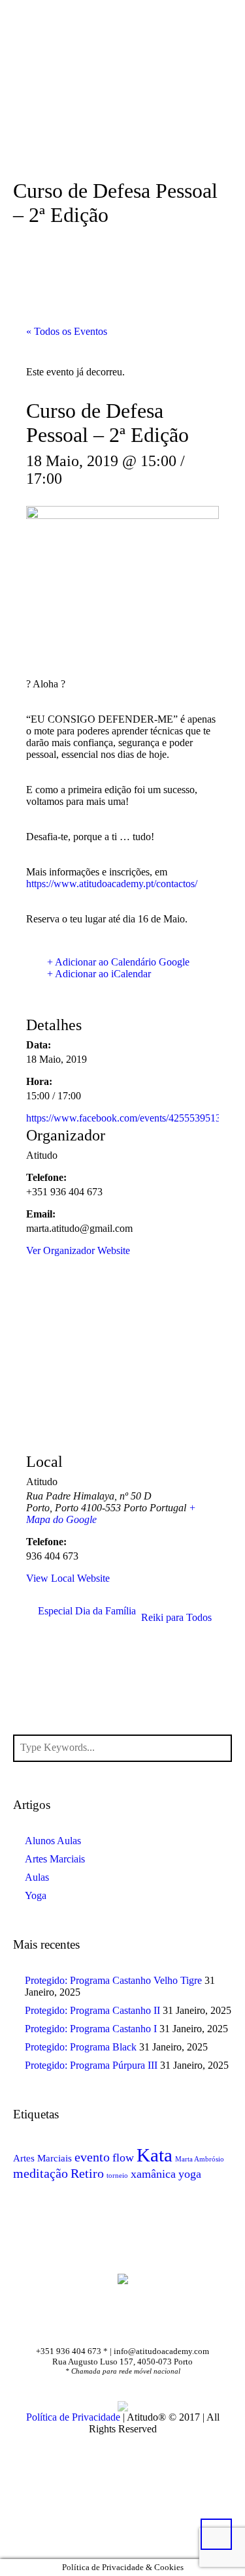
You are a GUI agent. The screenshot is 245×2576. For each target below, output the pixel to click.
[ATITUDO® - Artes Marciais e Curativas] (123, 2278)
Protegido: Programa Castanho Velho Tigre (113, 1980)
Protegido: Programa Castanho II (92, 2010)
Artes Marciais (55, 1859)
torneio (117, 2175)
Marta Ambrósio (200, 2159)
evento (92, 2157)
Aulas (37, 1877)
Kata (155, 2155)
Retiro (87, 2173)
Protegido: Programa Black (81, 2047)
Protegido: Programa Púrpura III (91, 2065)
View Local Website (68, 1578)
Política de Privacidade (73, 2417)
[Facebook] (105, 2323)
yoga (190, 2174)
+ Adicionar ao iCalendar (99, 974)
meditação (41, 2173)
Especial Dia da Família (87, 1611)
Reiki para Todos (176, 1617)
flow (123, 2158)
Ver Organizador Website (78, 1250)
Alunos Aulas (53, 1841)
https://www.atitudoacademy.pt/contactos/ (112, 884)
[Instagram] (145, 2323)
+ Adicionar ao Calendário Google (118, 962)
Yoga (36, 1895)
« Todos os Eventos (67, 331)
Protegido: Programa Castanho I (91, 2029)
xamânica (153, 2174)
